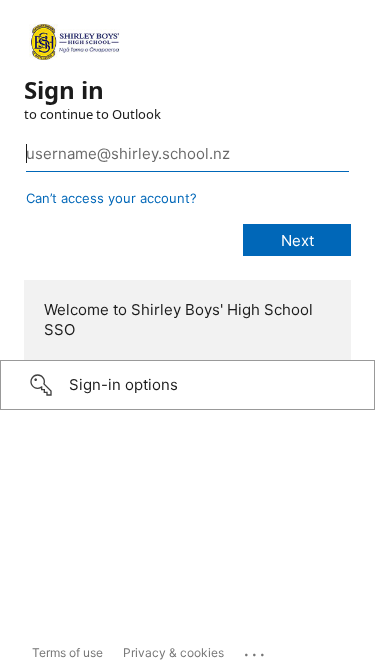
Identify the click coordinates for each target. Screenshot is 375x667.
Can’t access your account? (111, 198)
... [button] (256, 650)
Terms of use (67, 652)
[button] (187, 385)
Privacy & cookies (173, 652)
